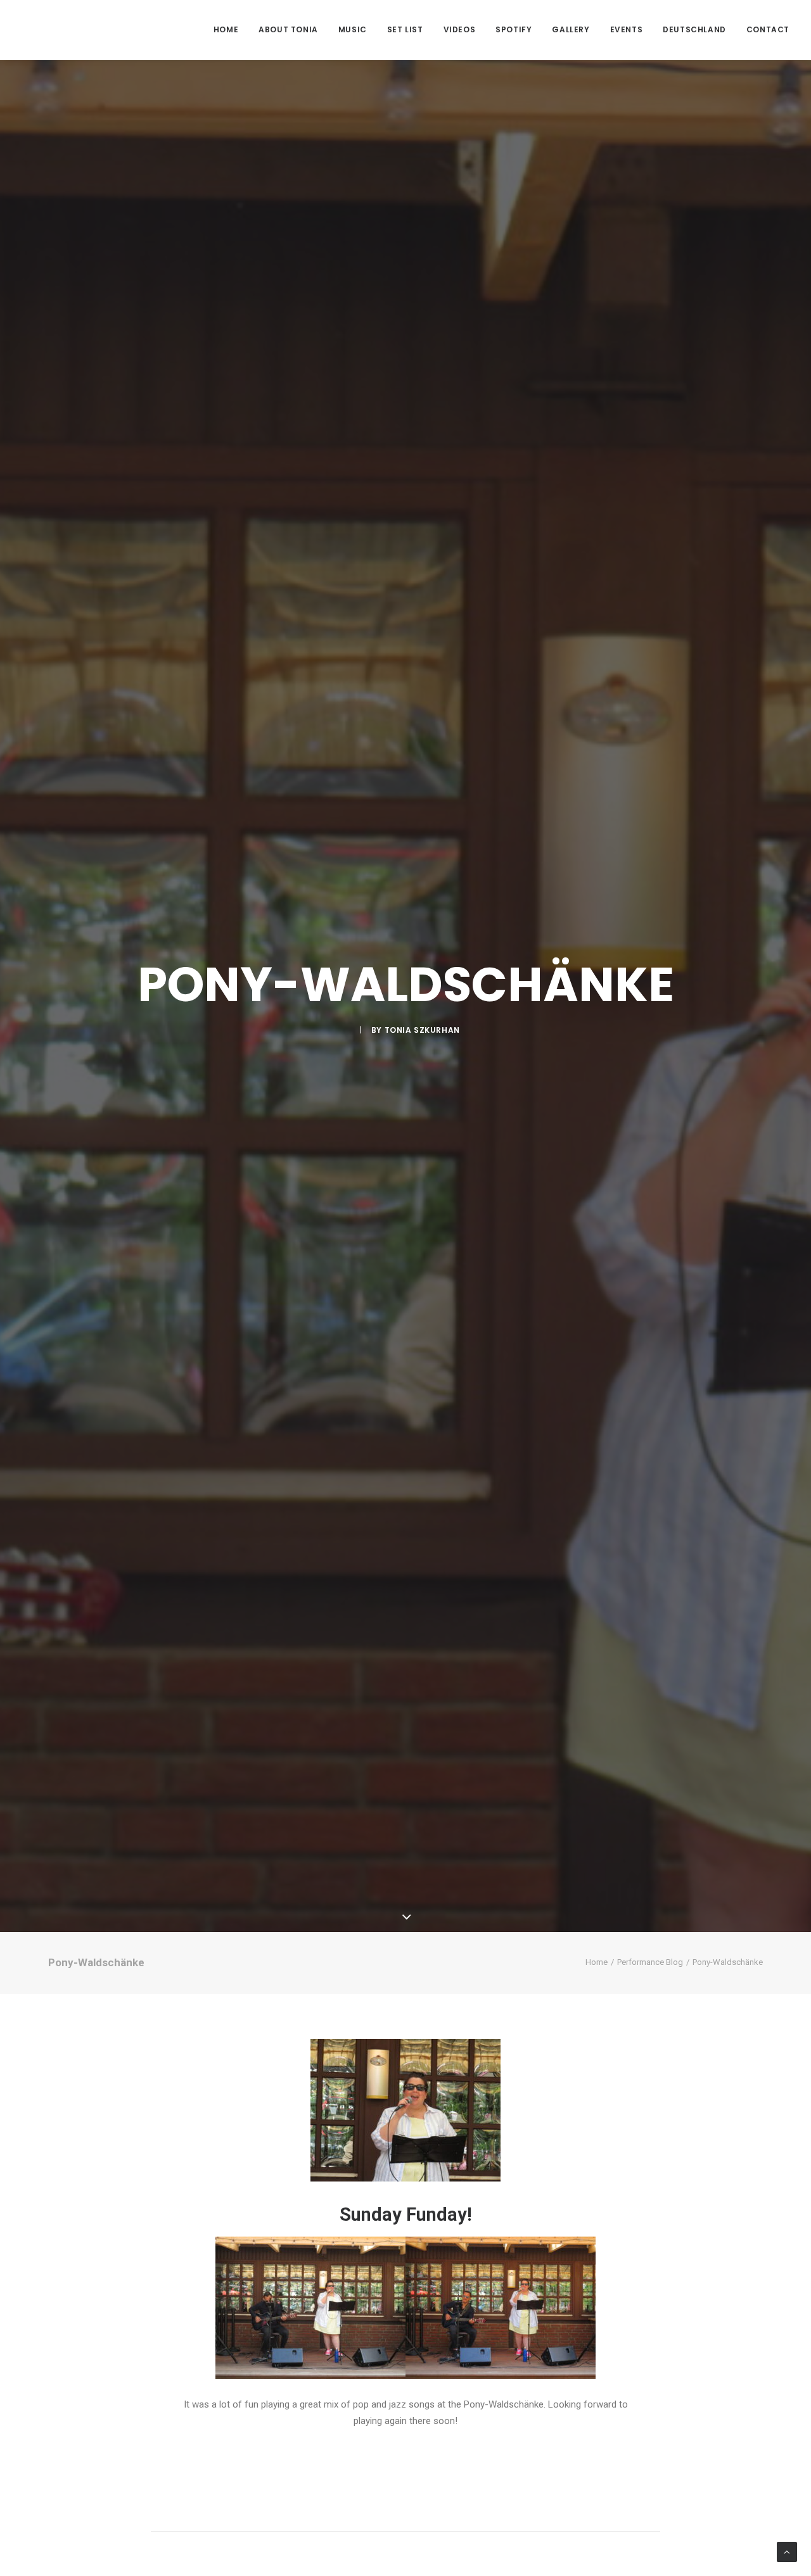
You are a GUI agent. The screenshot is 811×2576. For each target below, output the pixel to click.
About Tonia (288, 29)
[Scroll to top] (787, 2551)
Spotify (514, 29)
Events (627, 29)
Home (226, 29)
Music (353, 29)
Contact (768, 29)
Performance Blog (650, 1962)
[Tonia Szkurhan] (70, 30)
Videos (460, 29)
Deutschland (694, 29)
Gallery (571, 29)
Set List (405, 29)
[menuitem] (230, 30)
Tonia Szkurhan (422, 1030)
